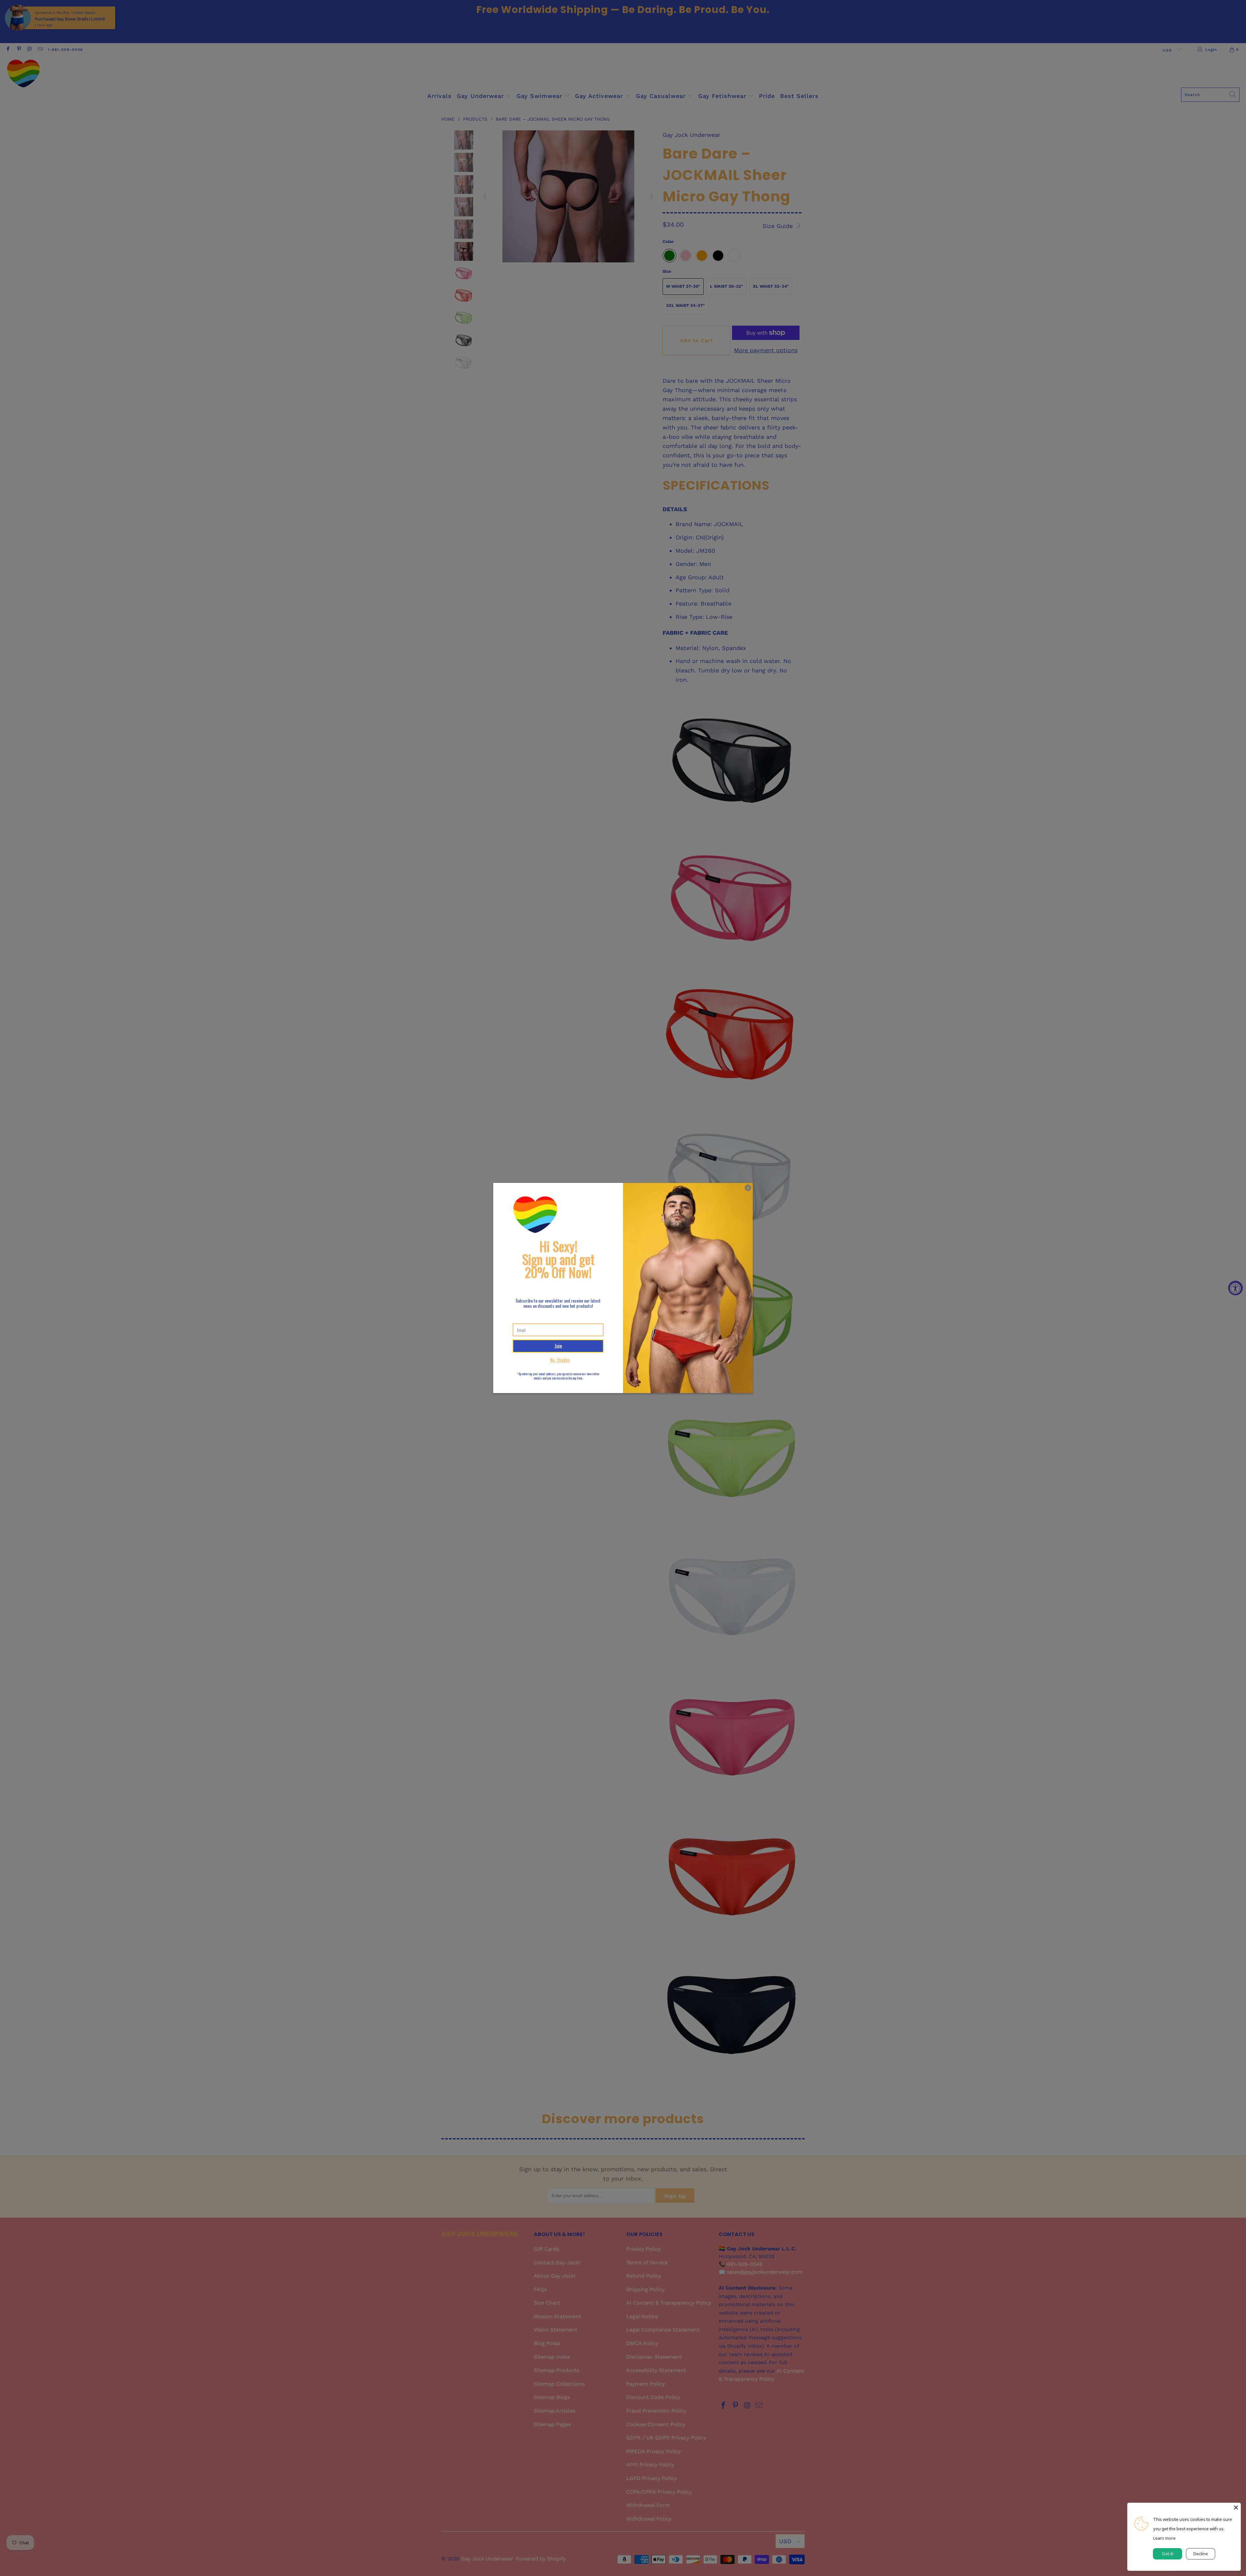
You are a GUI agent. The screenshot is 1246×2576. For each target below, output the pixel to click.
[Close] (1236, 2508)
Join (558, 1346)
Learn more (1164, 2538)
